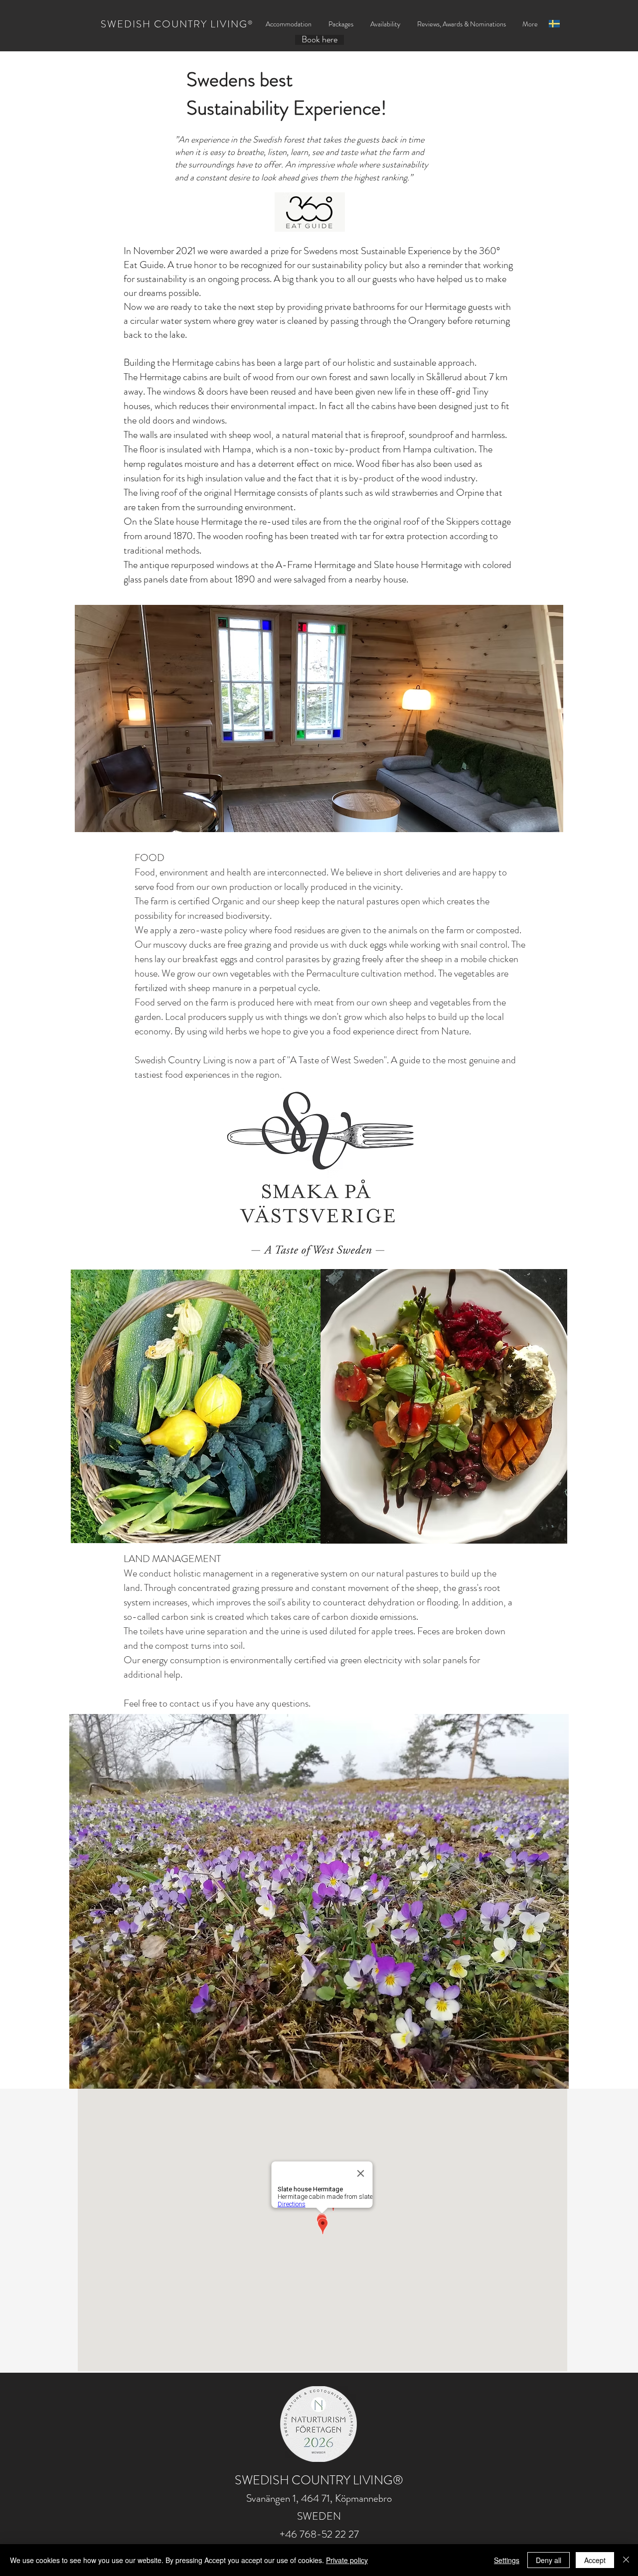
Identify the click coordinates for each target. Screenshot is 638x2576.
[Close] (626, 2560)
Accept (595, 2560)
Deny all (549, 2560)
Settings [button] (507, 2560)
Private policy (347, 2560)
